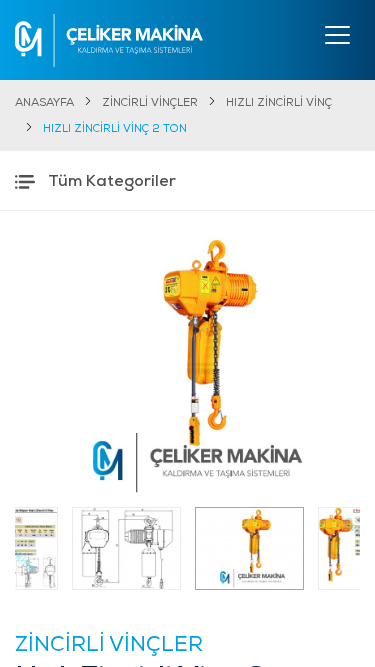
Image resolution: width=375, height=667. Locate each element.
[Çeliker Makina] (109, 40)
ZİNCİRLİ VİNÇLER (150, 103)
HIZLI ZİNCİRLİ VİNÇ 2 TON (115, 129)
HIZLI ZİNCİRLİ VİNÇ (279, 103)
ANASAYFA (44, 103)
